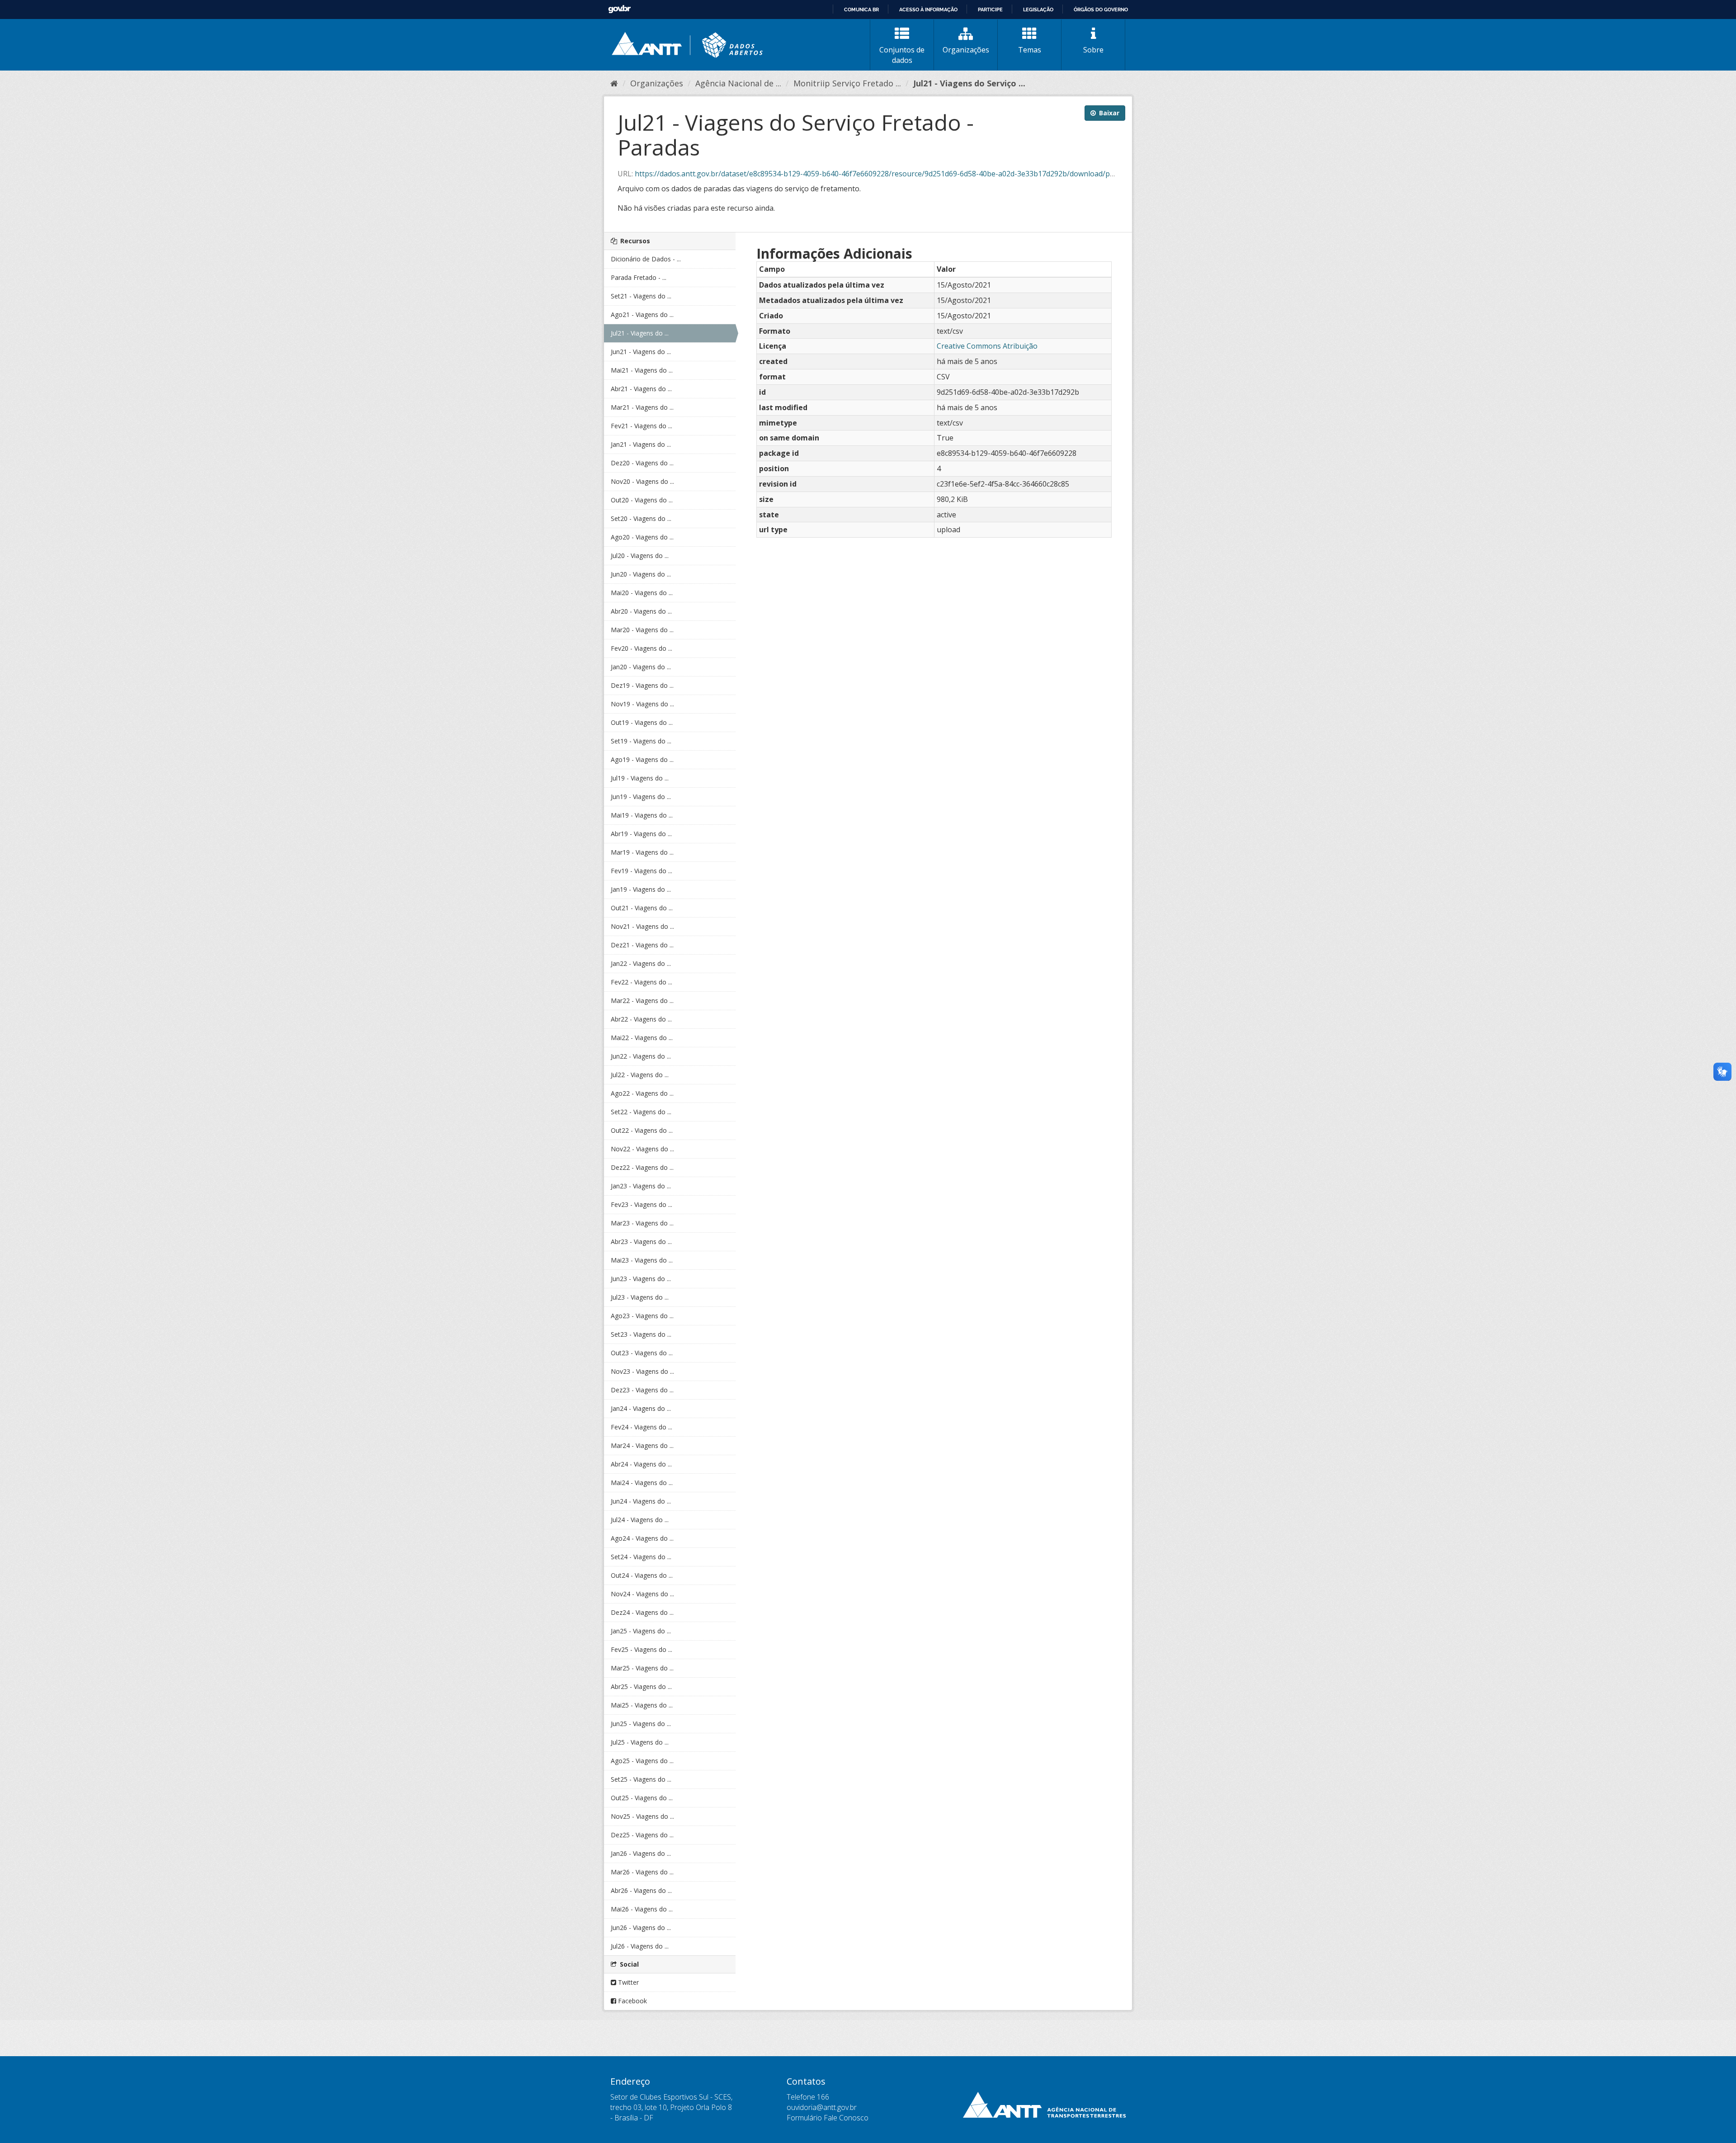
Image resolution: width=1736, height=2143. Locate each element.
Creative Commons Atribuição (987, 346)
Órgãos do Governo (1101, 9)
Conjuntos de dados (902, 55)
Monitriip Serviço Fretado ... (847, 83)
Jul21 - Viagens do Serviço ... (969, 83)
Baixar (1108, 113)
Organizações (966, 50)
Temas (1030, 50)
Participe (990, 9)
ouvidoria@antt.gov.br (822, 2107)
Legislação (1038, 9)
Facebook (632, 2001)
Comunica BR (861, 9)
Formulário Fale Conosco (828, 2118)
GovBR (619, 9)
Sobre (1093, 50)
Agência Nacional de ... (738, 83)
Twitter (627, 1982)
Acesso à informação (928, 9)
